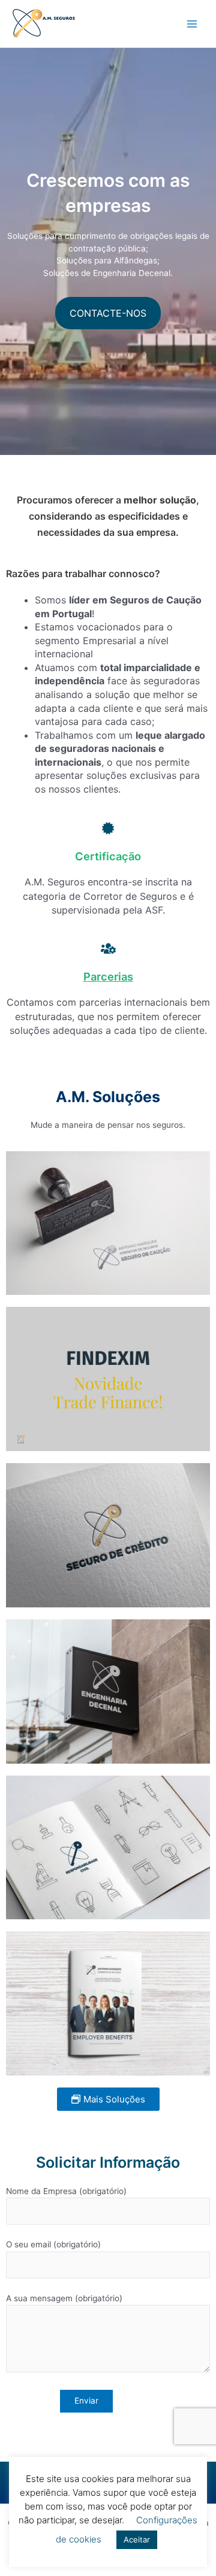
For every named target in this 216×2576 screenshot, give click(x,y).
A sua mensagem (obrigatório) (64, 2298)
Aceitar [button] (137, 2539)
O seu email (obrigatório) (53, 2244)
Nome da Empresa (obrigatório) (66, 2191)
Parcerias (108, 976)
